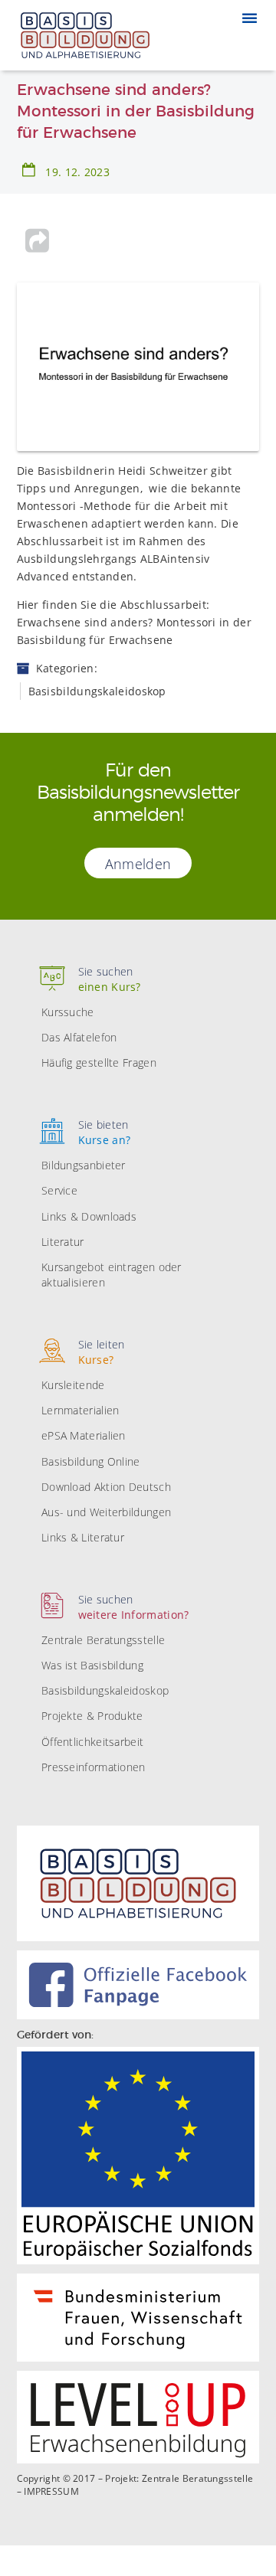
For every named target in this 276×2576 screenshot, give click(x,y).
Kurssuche (68, 1012)
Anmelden (138, 864)
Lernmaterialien (80, 1410)
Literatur (63, 1242)
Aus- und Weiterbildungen (106, 1512)
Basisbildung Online (91, 1461)
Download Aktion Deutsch (106, 1487)
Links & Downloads (89, 1216)
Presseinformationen (94, 1767)
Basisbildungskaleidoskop (105, 1690)
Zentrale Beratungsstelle (103, 1640)
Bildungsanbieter (84, 1165)
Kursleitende (73, 1385)
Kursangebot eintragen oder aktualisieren (112, 1275)
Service (59, 1190)
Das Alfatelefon (79, 1037)
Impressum (51, 2492)
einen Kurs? (110, 979)
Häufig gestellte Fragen (99, 1062)
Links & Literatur (83, 1537)
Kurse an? (105, 1132)
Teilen (38, 240)
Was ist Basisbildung (92, 1665)
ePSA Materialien (84, 1435)
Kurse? (102, 1352)
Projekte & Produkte (92, 1716)
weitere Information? (134, 1607)
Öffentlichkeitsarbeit (92, 1742)
